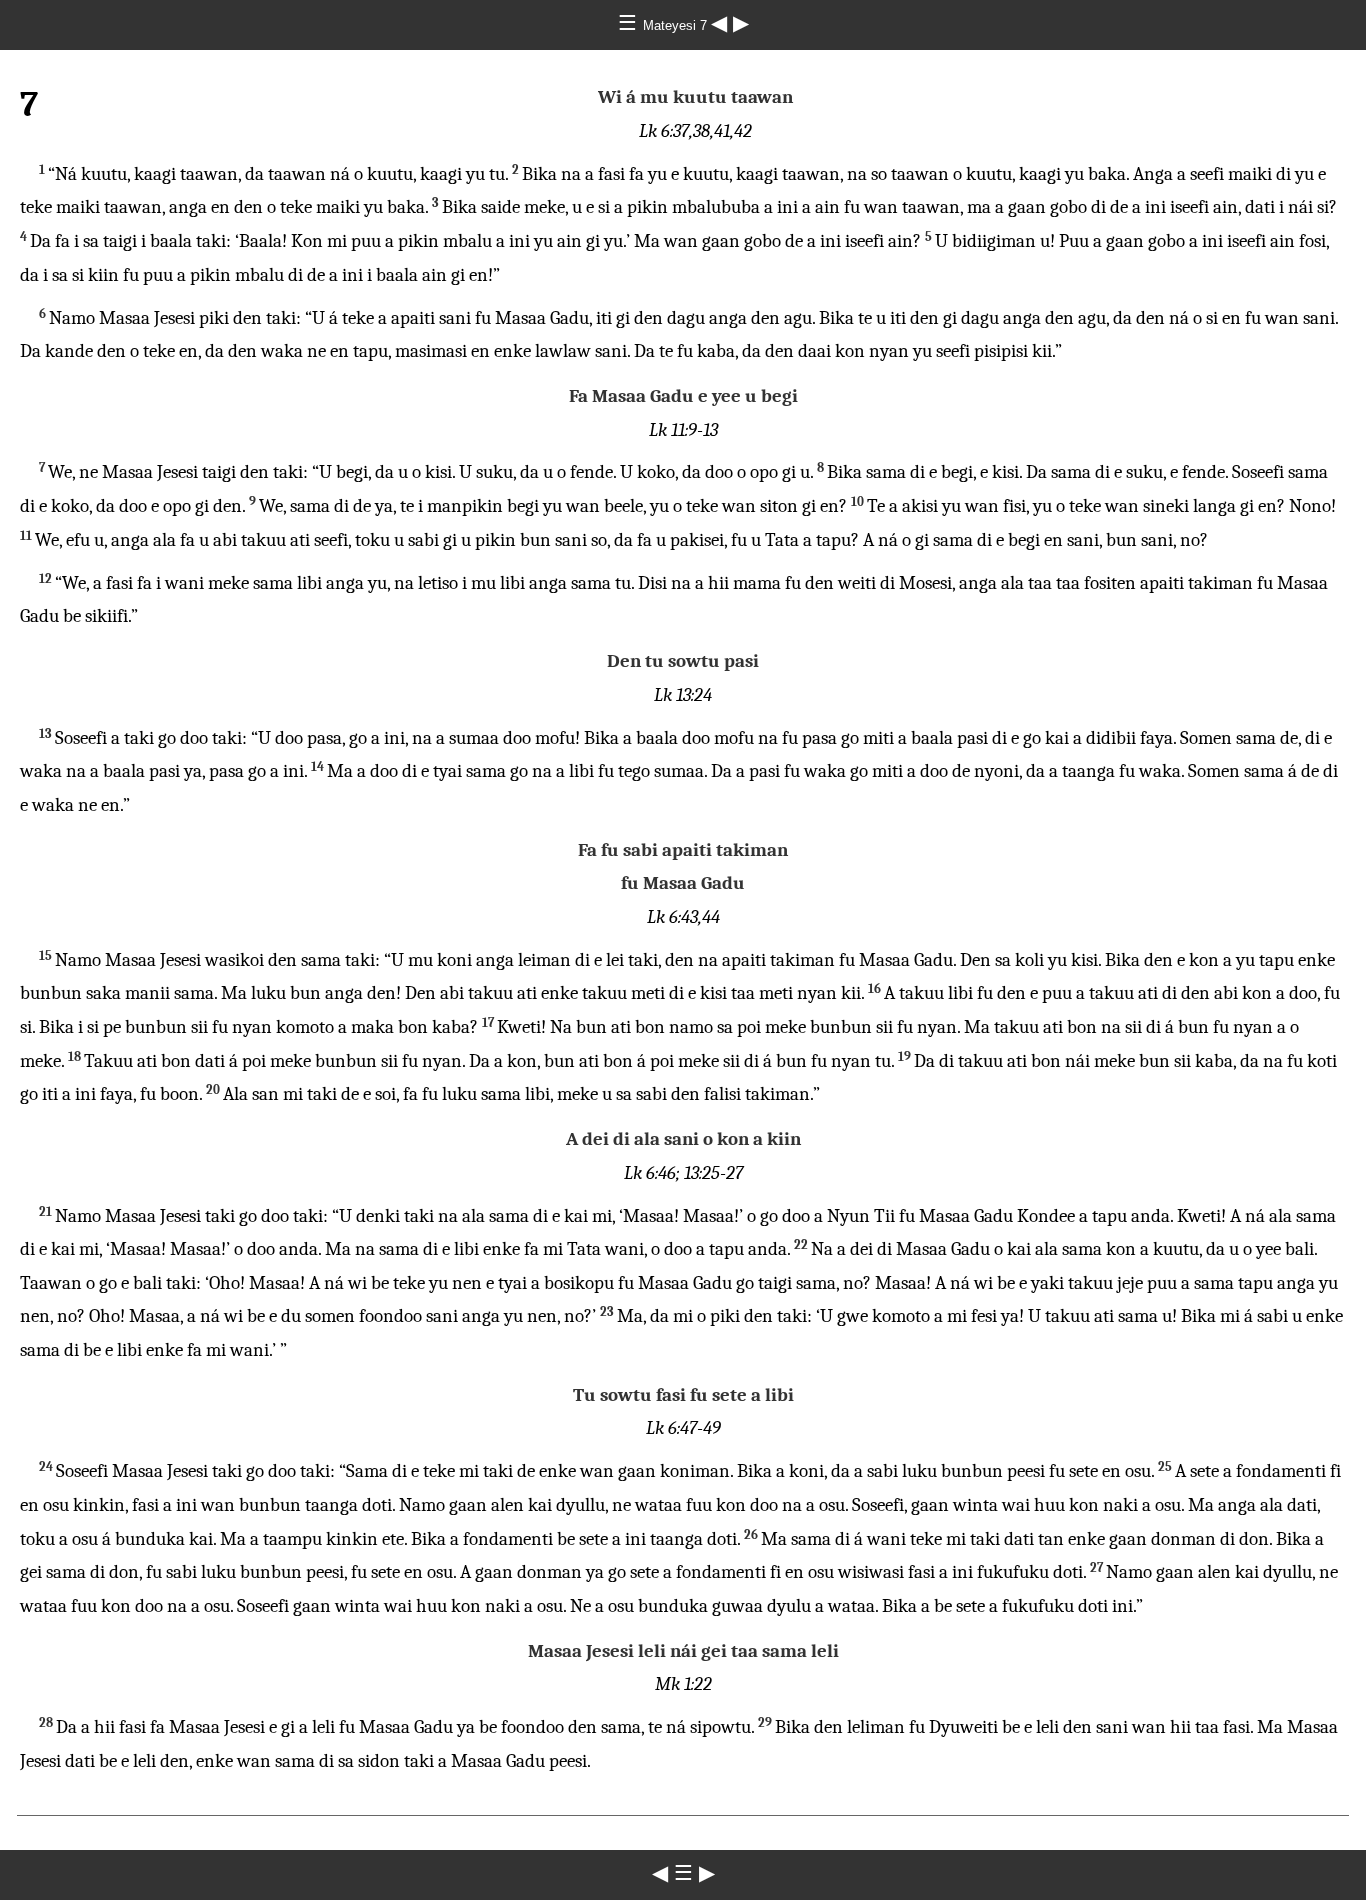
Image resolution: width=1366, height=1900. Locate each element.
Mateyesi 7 (677, 25)
